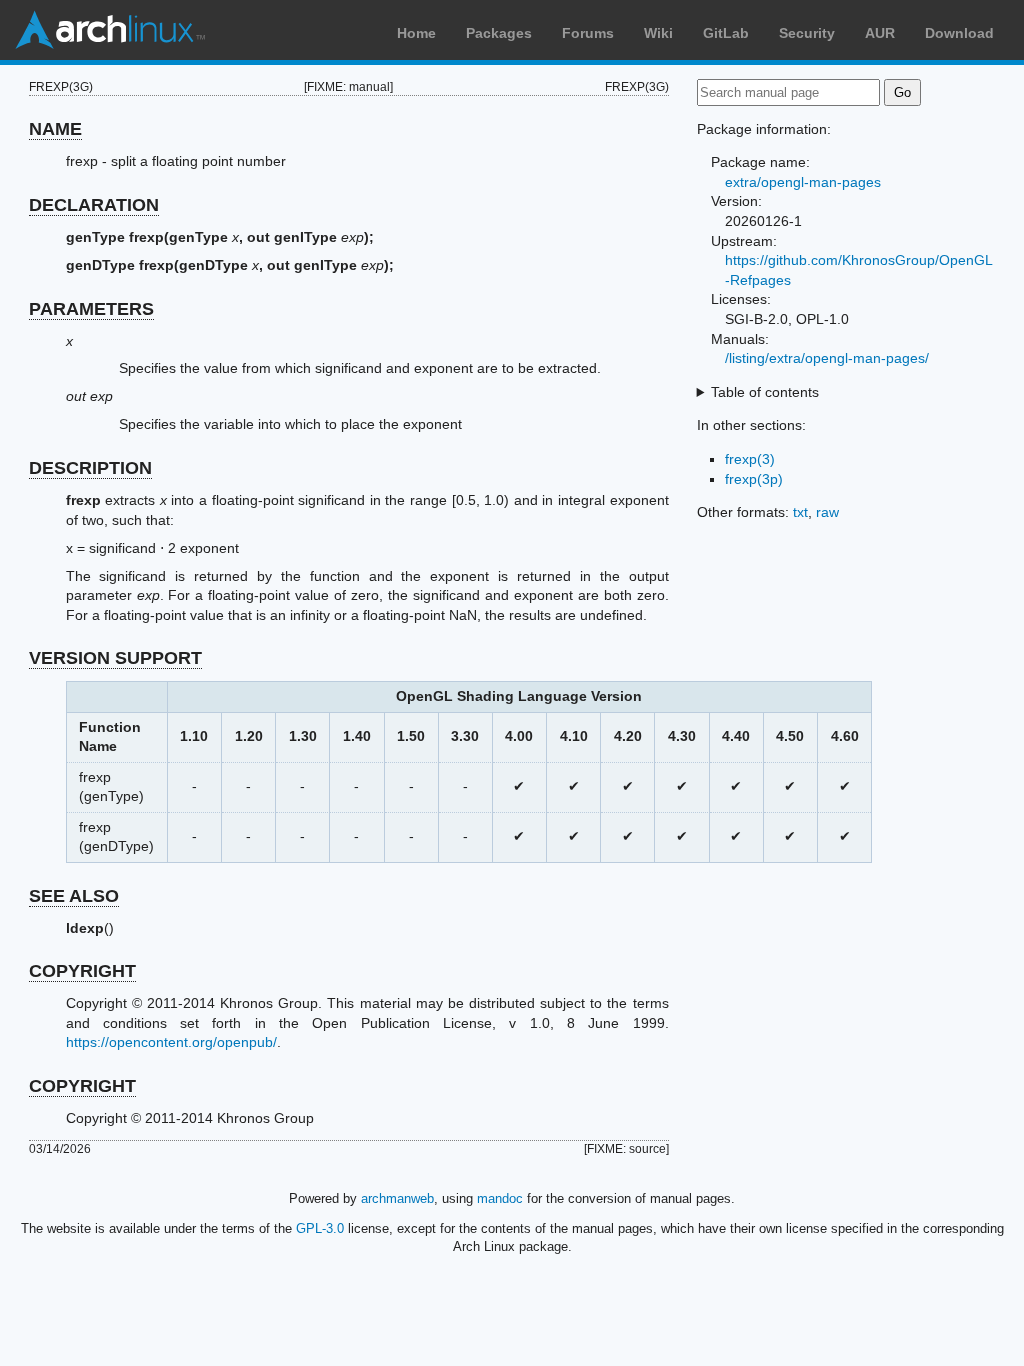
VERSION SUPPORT (115, 658)
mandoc (500, 1198)
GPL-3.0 (320, 1228)
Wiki (658, 33)
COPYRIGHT (82, 971)
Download (959, 33)
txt (800, 512)
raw (827, 512)
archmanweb (397, 1198)
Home (416, 33)
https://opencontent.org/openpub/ (171, 1042)
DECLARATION (94, 205)
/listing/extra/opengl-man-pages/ (827, 358)
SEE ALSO (74, 896)
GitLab (726, 33)
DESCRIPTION (90, 468)
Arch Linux (110, 30)
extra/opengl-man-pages (803, 182)
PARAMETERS (91, 309)
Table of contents (765, 392)
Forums (588, 33)
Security (807, 33)
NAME (55, 129)
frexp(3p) (754, 479)
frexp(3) (750, 459)
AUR (880, 33)
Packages (499, 33)
